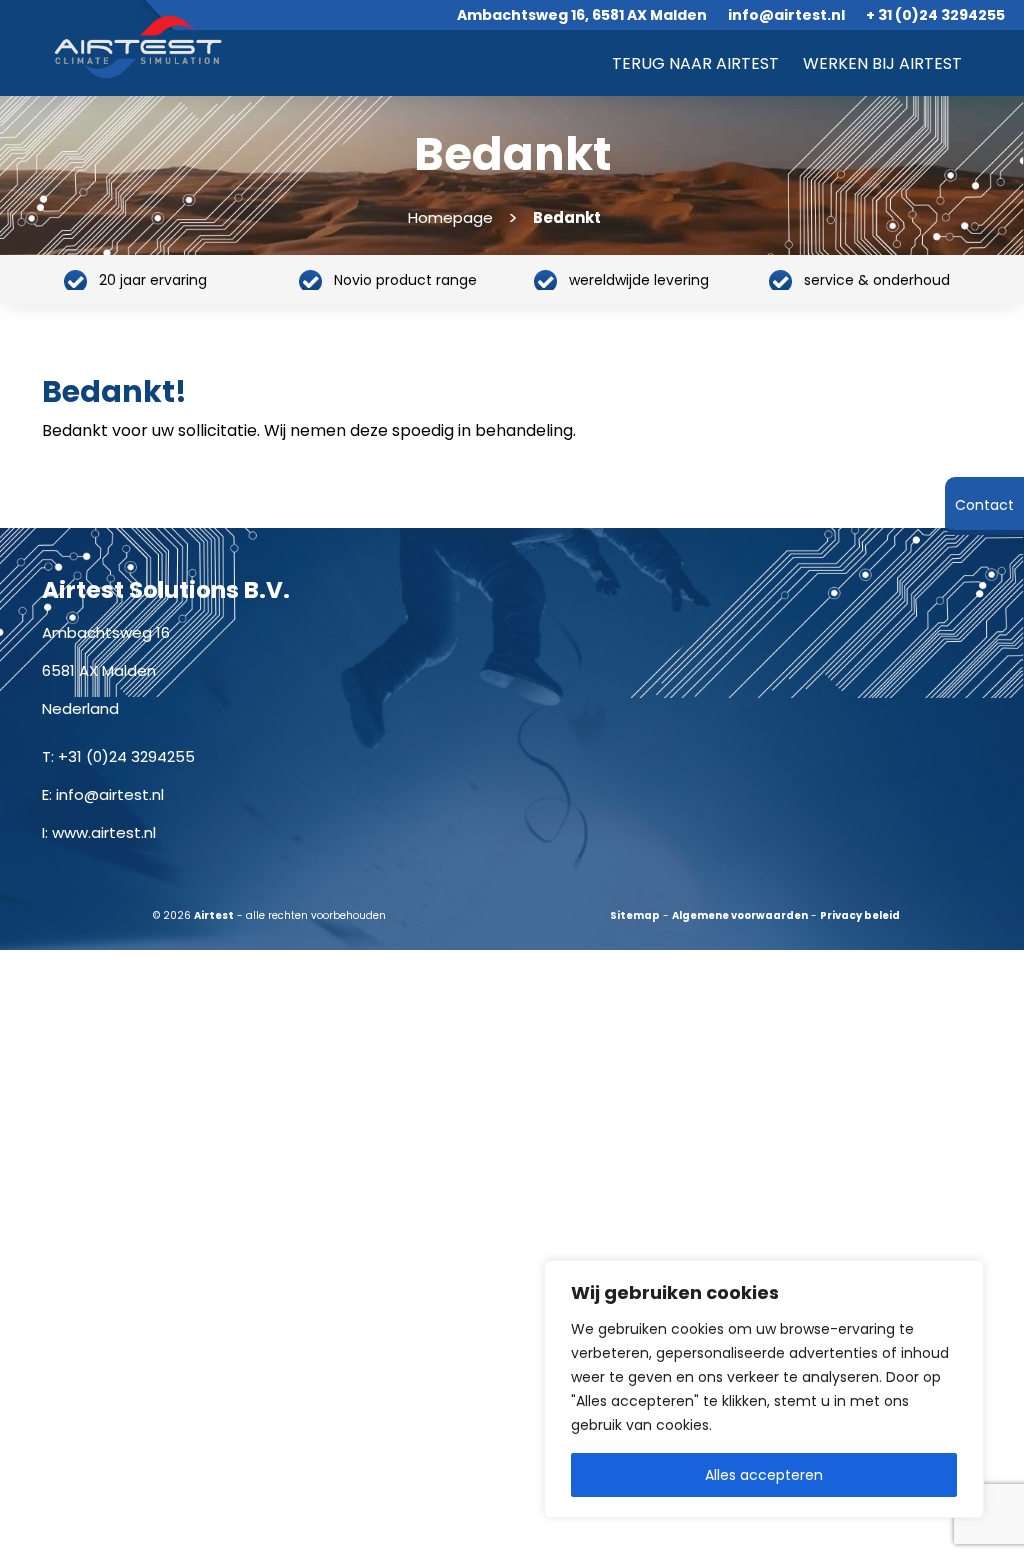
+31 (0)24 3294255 (126, 756)
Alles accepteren (764, 1475)
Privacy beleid (860, 915)
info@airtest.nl (110, 794)
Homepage (450, 217)
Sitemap (635, 915)
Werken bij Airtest (882, 63)
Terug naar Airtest (695, 63)
